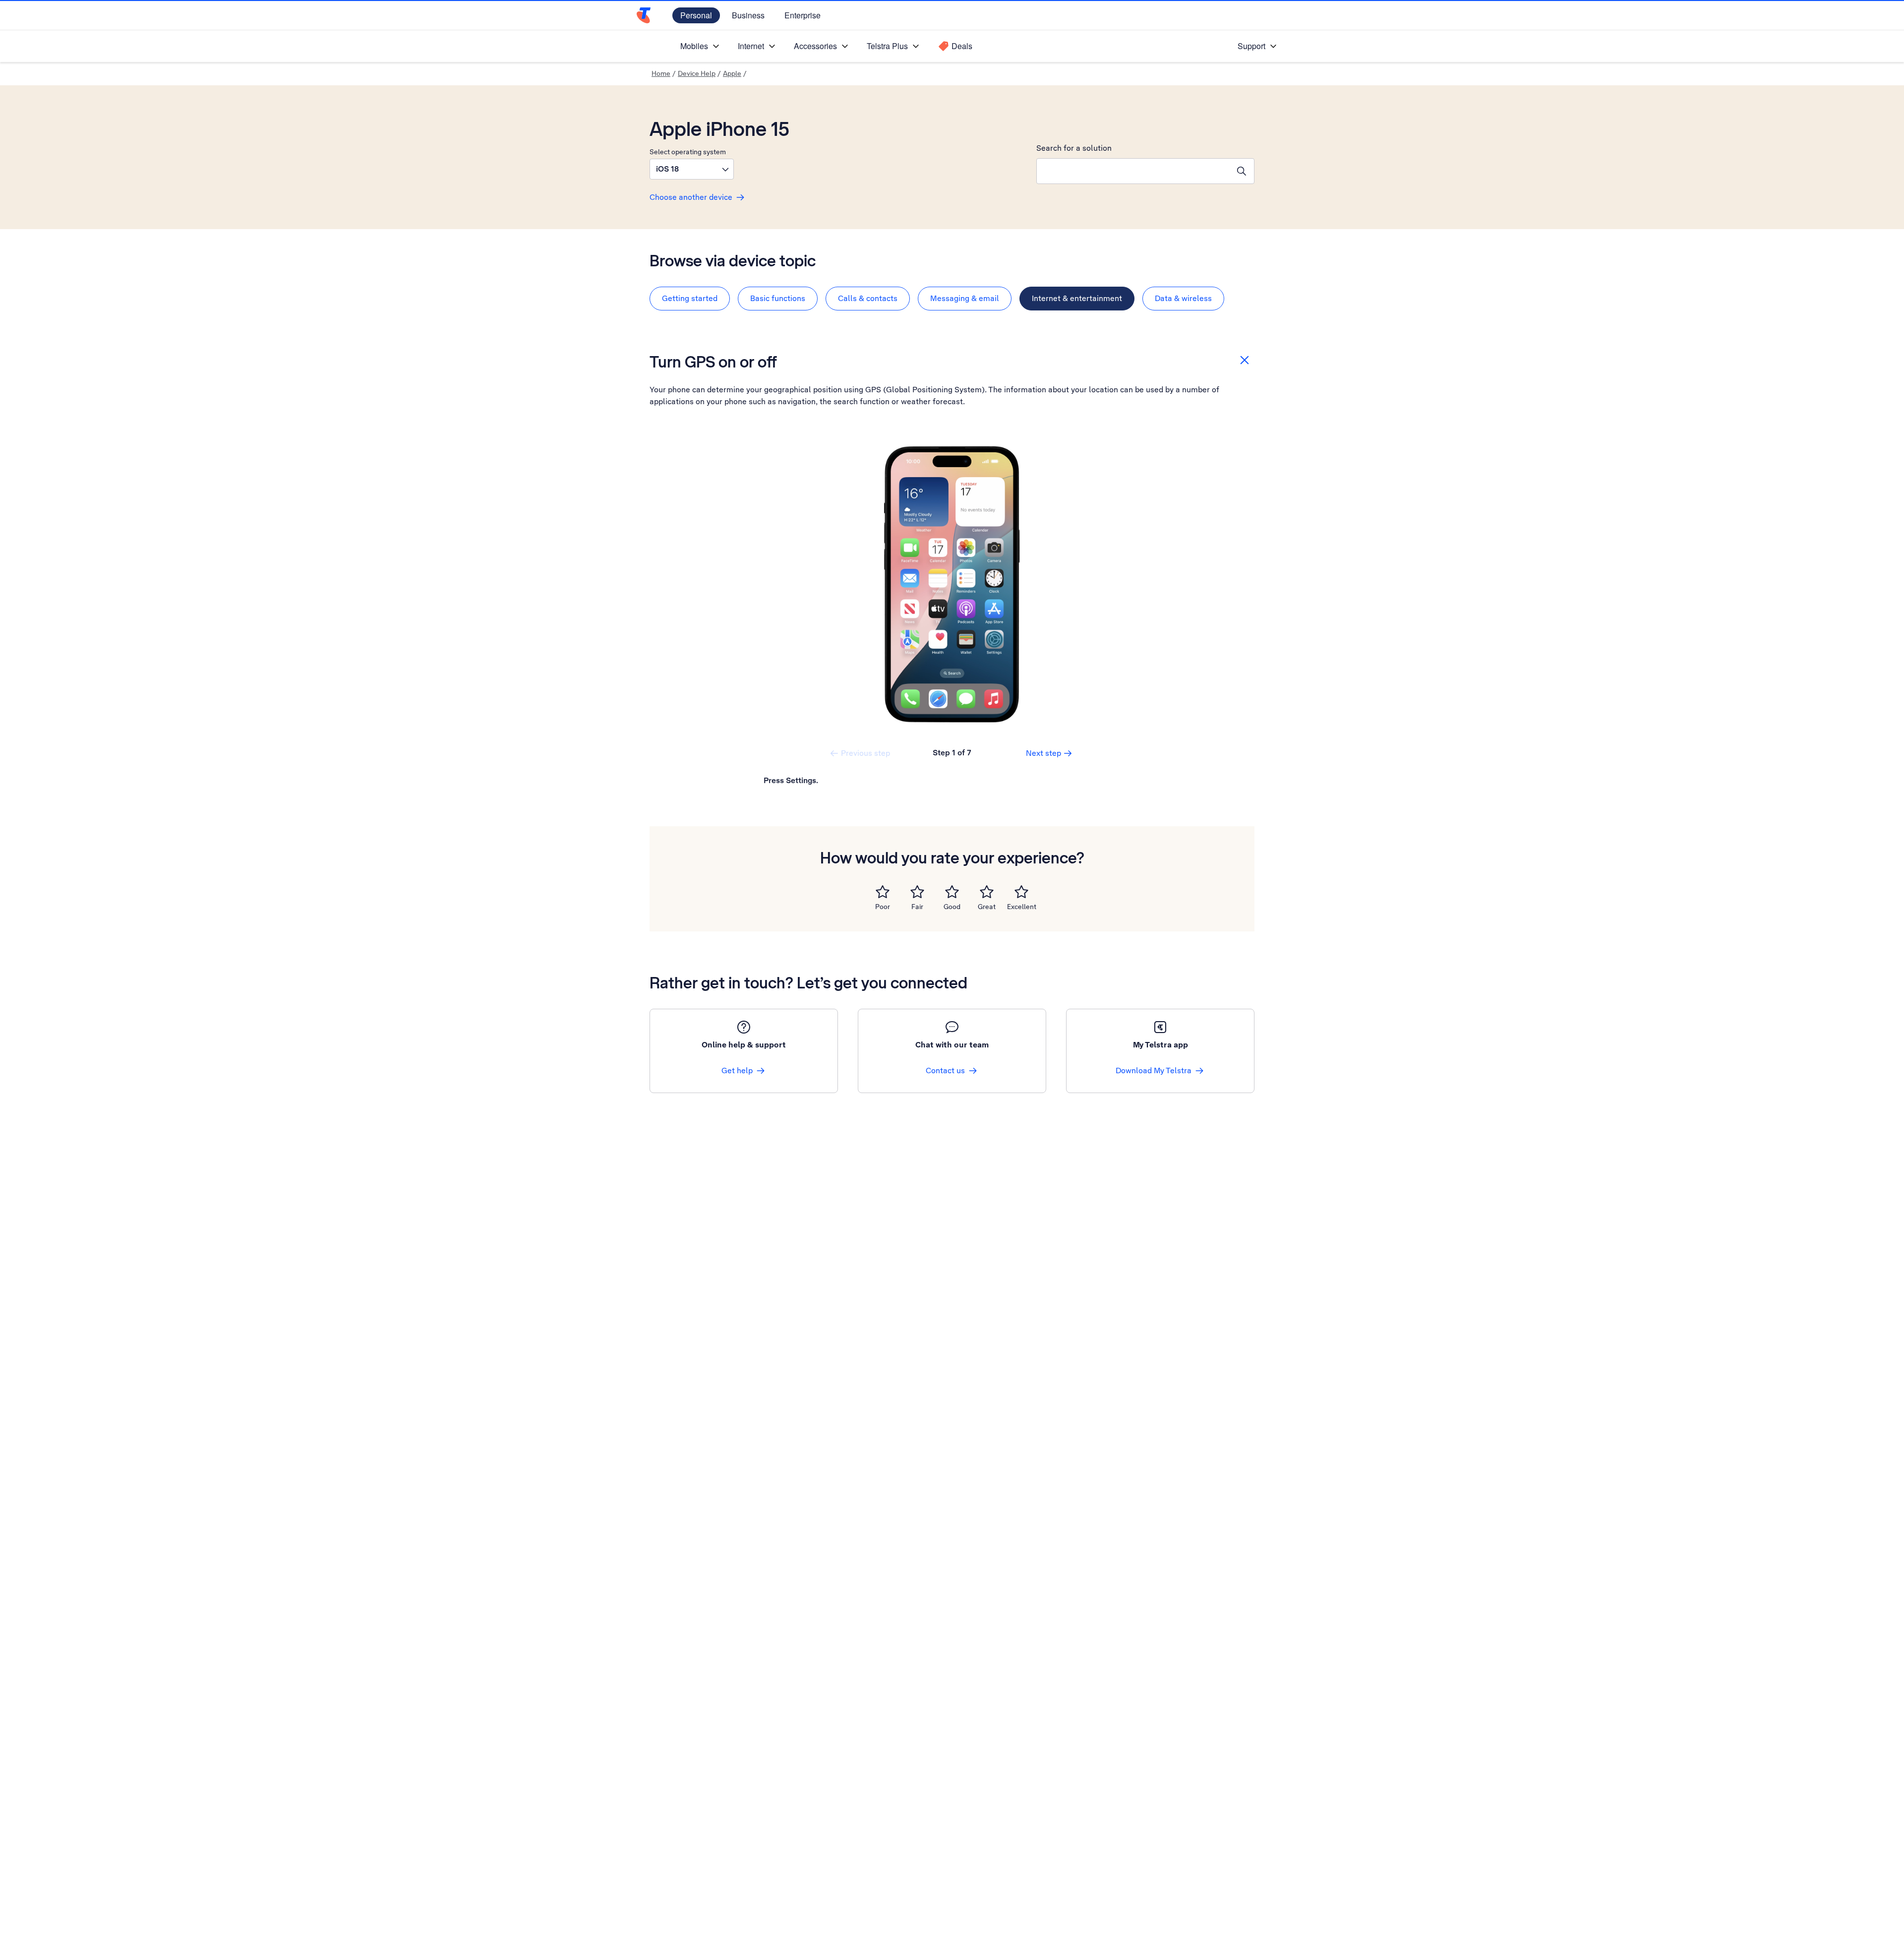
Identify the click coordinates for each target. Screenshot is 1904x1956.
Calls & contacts (868, 298)
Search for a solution (1074, 148)
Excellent (1022, 907)
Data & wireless (1183, 298)
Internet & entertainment (1077, 298)
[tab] (690, 299)
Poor (883, 907)
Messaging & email (965, 298)
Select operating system (688, 152)
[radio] (883, 892)
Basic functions (778, 298)
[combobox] (1133, 171)
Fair (917, 907)
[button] (692, 169)
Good (952, 907)
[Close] (1245, 360)
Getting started (690, 298)
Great (987, 907)
